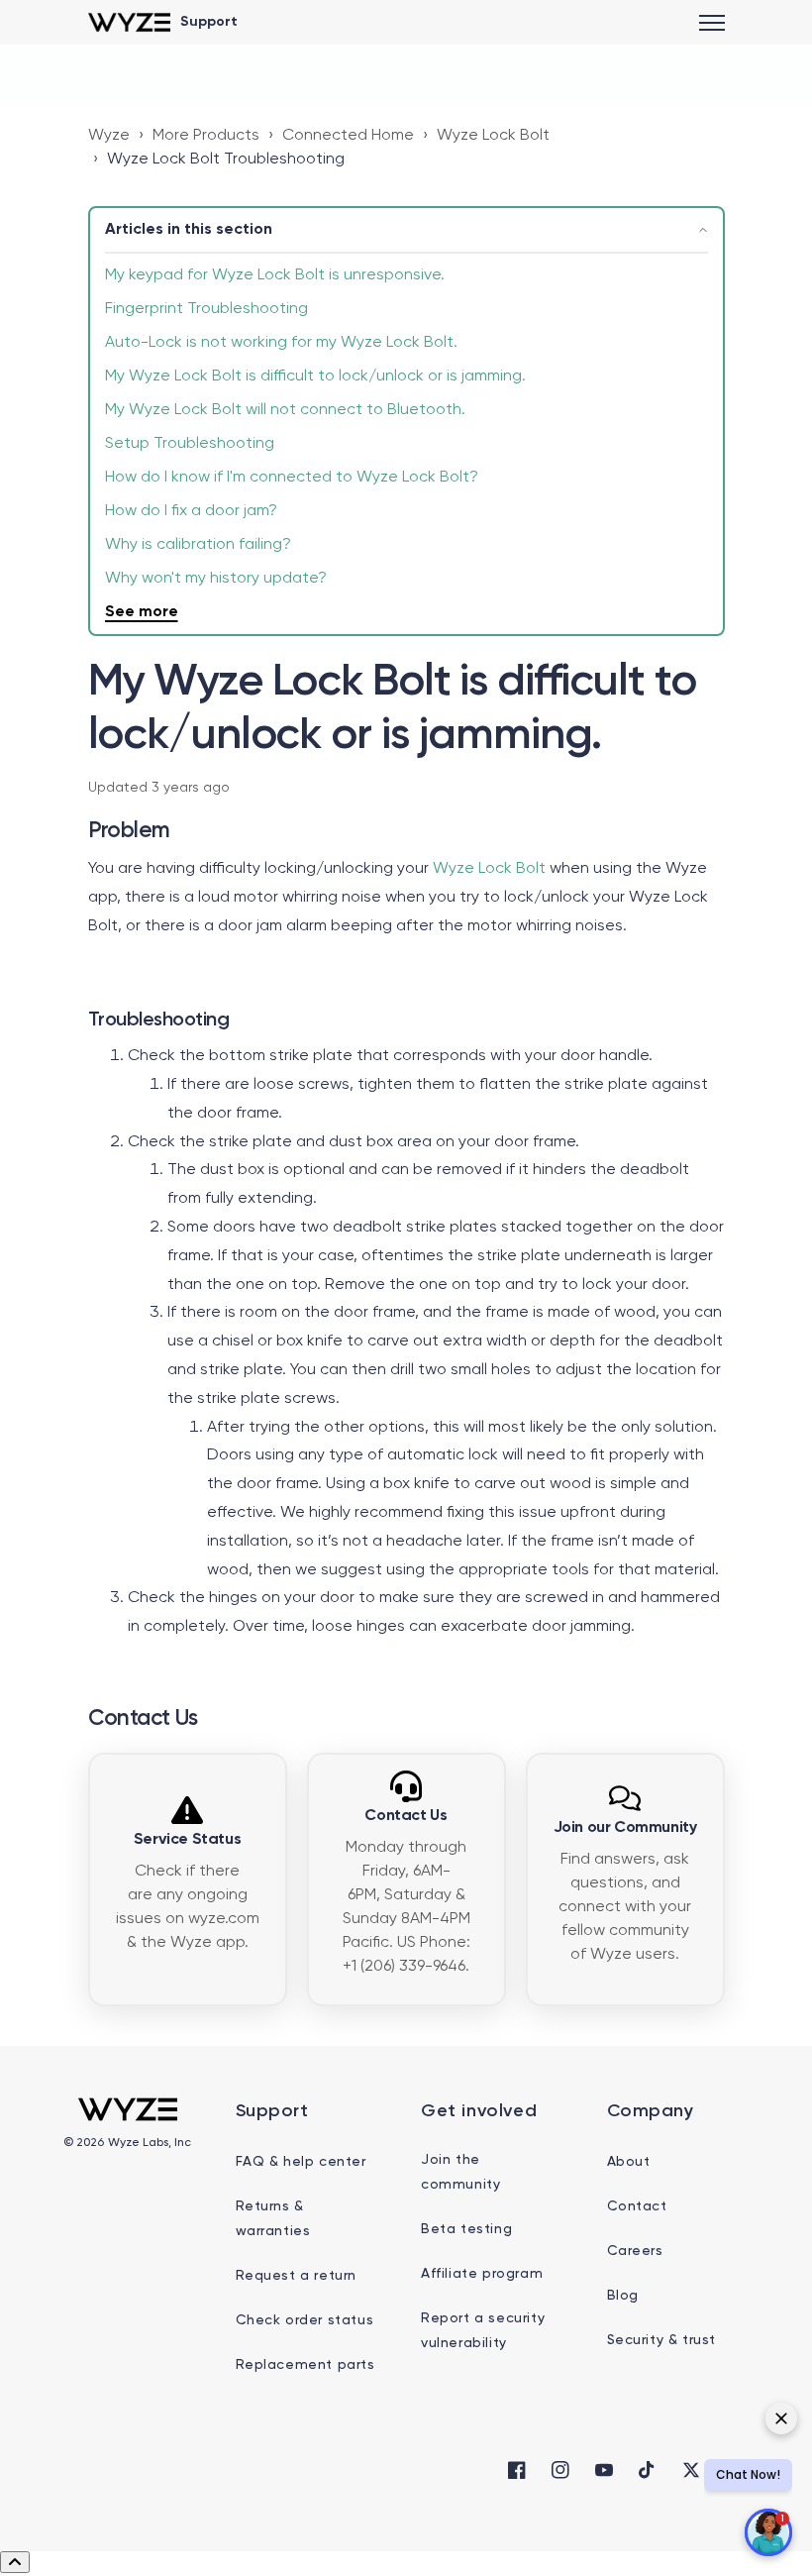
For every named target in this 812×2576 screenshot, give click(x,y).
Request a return (297, 2276)
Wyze (109, 136)
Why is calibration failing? (198, 545)
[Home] (129, 22)
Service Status (187, 1840)
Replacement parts (305, 2365)
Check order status (305, 2320)
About (629, 2162)
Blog (623, 2296)
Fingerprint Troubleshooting (206, 309)
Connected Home (348, 136)
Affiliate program (482, 2274)
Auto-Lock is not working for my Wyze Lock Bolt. (281, 343)
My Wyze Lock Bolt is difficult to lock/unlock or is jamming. (315, 376)
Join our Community (625, 1828)
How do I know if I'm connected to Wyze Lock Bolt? (292, 478)
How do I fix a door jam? (191, 511)
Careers (635, 2251)
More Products (206, 136)
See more (142, 612)
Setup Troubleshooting (190, 444)
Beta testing (466, 2229)
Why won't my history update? (216, 579)
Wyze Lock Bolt (493, 136)
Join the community (460, 2172)
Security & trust (662, 2340)
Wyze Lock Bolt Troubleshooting (226, 160)
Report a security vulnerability (483, 2331)
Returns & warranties (273, 2219)
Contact (637, 2206)
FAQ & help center (301, 2162)
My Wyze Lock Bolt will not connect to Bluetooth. (285, 410)
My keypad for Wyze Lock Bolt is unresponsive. (275, 275)
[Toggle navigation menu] (712, 23)
